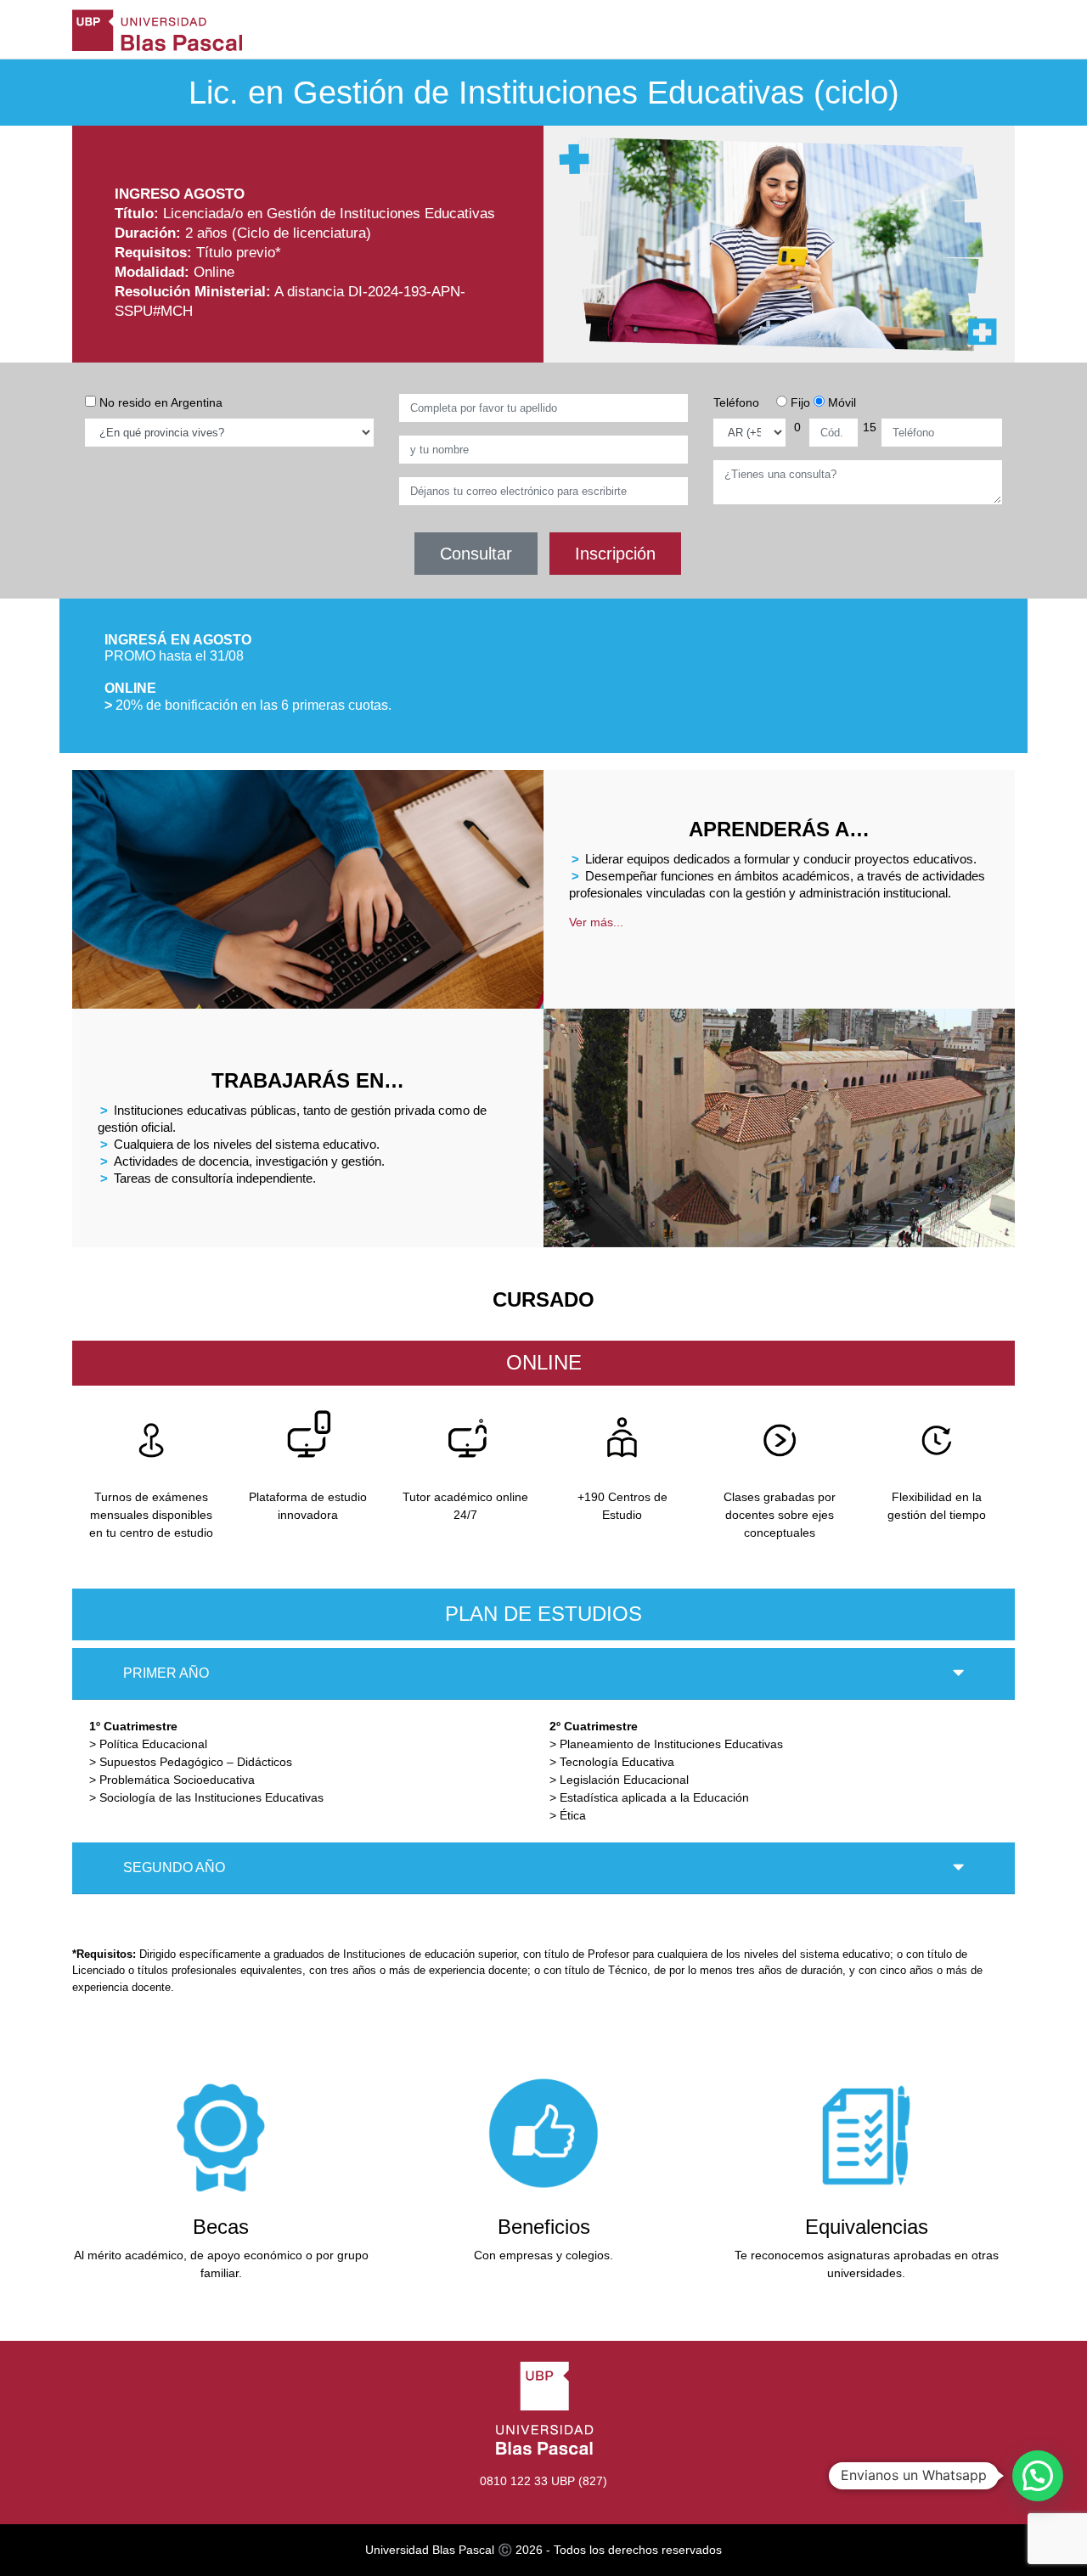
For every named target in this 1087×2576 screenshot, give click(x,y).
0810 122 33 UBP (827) (543, 2481)
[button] (1038, 2476)
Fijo (799, 402)
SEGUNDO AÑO (174, 1867)
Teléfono (736, 402)
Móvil (840, 402)
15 (870, 427)
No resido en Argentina (159, 402)
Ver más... (596, 922)
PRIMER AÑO (166, 1673)
